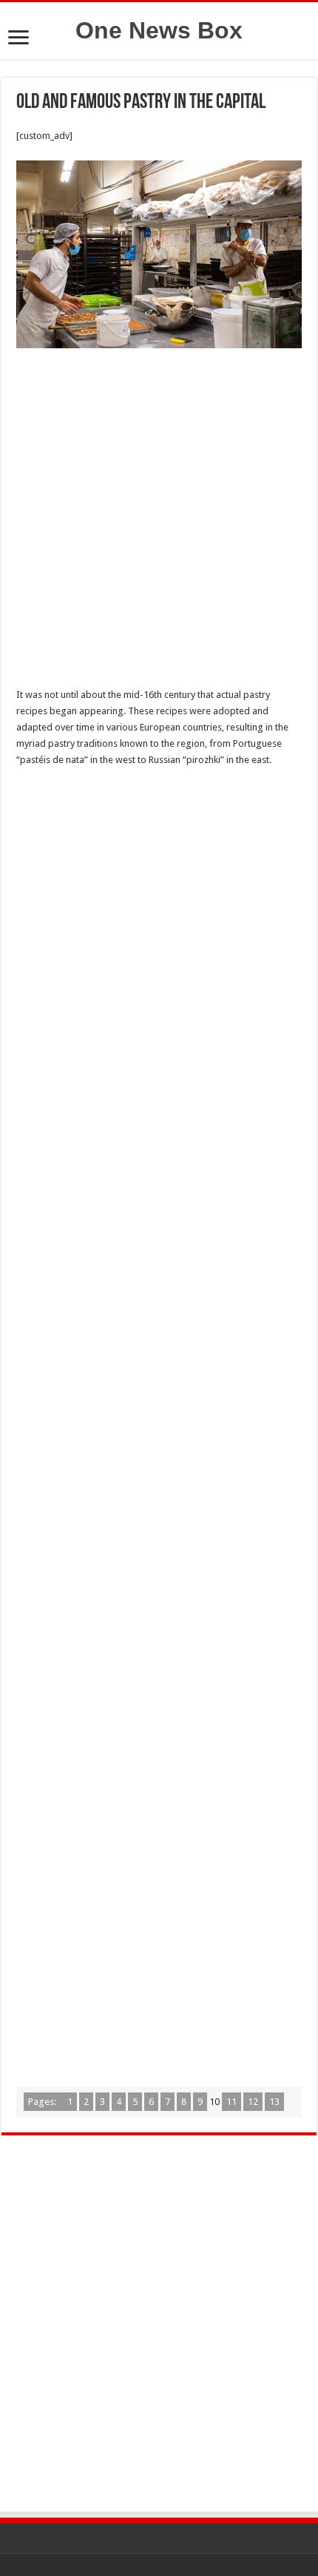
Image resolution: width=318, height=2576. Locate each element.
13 (274, 2102)
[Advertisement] (159, 522)
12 (253, 2102)
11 (231, 2102)
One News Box (159, 30)
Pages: (43, 2102)
